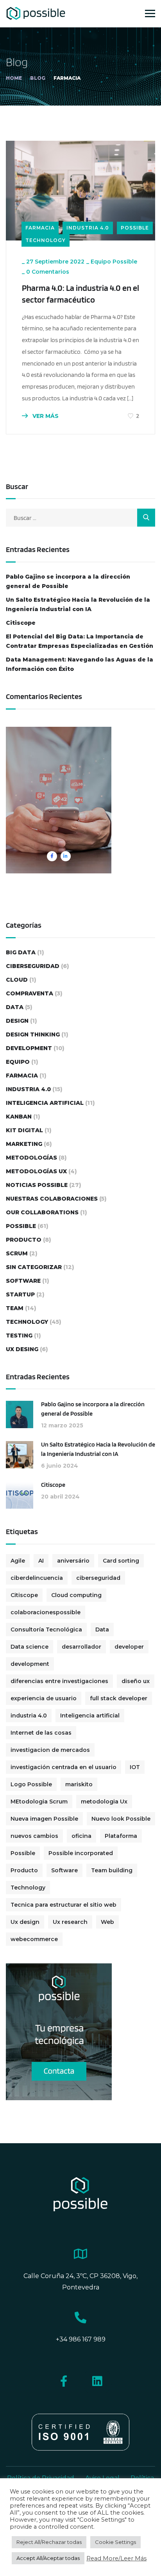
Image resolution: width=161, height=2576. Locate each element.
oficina (81, 1836)
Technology (46, 240)
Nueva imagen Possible (44, 1819)
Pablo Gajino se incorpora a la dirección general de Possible (68, 581)
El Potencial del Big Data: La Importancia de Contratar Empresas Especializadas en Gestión (80, 641)
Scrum (17, 1253)
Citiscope (21, 623)
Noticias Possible (37, 1185)
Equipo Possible (114, 262)
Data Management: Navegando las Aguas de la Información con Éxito (80, 664)
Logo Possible (31, 1784)
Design (17, 1021)
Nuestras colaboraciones (52, 1199)
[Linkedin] (97, 2381)
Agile (18, 1561)
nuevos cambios (34, 1836)
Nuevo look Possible (121, 1819)
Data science (30, 1647)
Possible (135, 228)
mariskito (79, 1784)
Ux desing (22, 1349)
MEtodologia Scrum (39, 1802)
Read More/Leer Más (116, 2558)
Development (29, 1048)
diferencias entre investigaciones (59, 1681)
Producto (24, 1240)
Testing (19, 1336)
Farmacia (40, 228)
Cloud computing (76, 1595)
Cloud (17, 980)
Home (14, 78)
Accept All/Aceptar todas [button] (48, 2558)
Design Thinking (33, 1034)
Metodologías (31, 1158)
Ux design (25, 1922)
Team (15, 1308)
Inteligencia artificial (90, 1716)
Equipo (18, 1062)
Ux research (70, 1922)
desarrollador (81, 1647)
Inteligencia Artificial (45, 1103)
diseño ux (136, 1681)
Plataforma (121, 1836)
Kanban (19, 1117)
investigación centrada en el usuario (64, 1767)
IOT (135, 1767)
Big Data (21, 952)
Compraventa (30, 993)
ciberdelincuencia (37, 1578)
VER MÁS (45, 416)
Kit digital (24, 1130)
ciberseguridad (33, 966)
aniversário (73, 1561)
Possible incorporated (81, 1853)
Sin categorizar (34, 1267)
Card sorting (121, 1561)
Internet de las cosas (41, 1733)
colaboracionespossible (46, 1612)
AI (41, 1561)
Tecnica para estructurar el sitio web (64, 1905)
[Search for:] (80, 518)
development (30, 1664)
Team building (112, 1870)
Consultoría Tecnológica (46, 1629)
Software (23, 1281)
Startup (20, 1294)
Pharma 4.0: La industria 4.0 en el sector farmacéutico (80, 294)
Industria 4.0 (88, 228)
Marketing (24, 1144)
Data (15, 1007)
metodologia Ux (104, 1802)
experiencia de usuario (44, 1698)
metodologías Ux (36, 1171)
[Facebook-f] (64, 2381)
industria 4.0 (29, 1716)
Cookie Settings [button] (115, 2542)
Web (107, 1922)
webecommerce (34, 1939)
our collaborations (42, 1212)
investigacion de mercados (50, 1750)
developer (129, 1647)
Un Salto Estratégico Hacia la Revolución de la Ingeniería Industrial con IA (78, 604)
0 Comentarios (48, 272)
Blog (38, 78)
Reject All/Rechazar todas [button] (49, 2542)
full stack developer (119, 1698)
